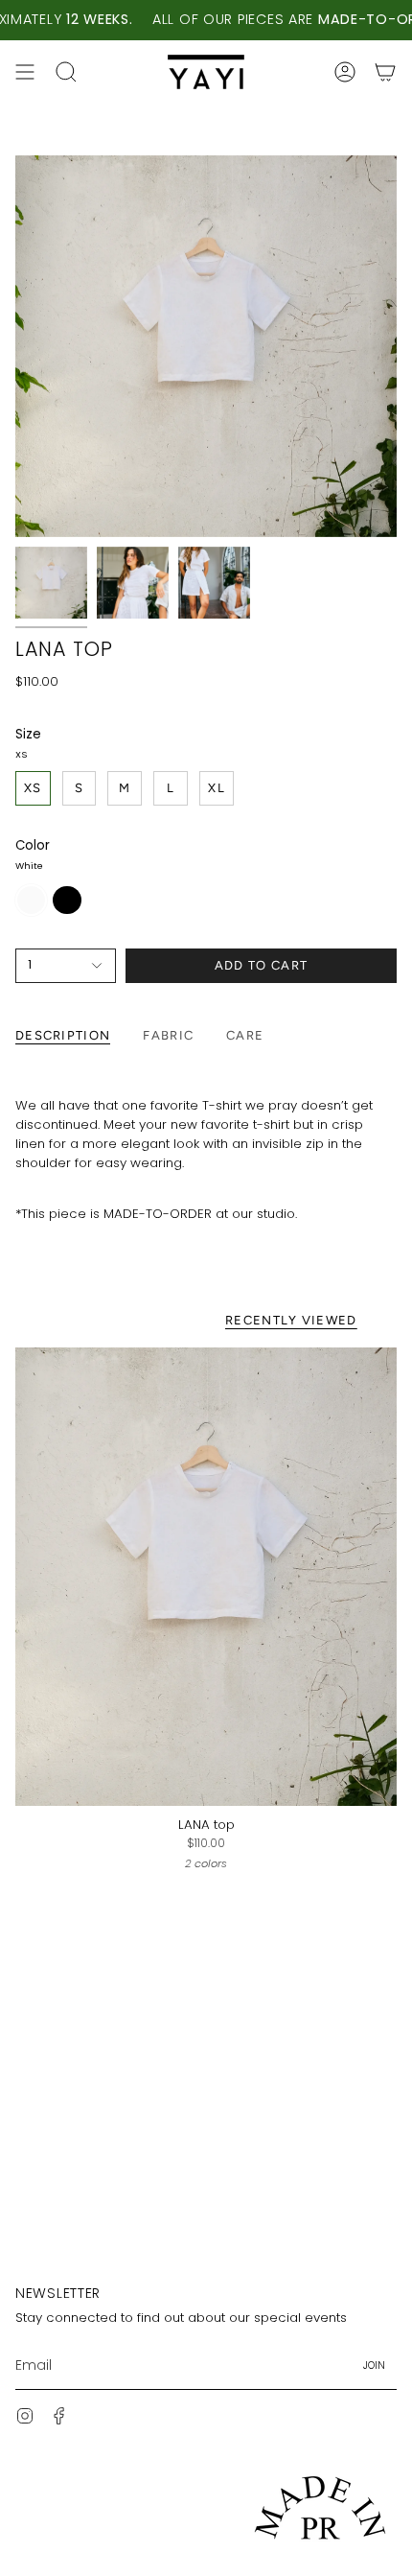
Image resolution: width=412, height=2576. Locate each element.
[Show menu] (25, 72)
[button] (66, 72)
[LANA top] (206, 1577)
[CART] (385, 72)
